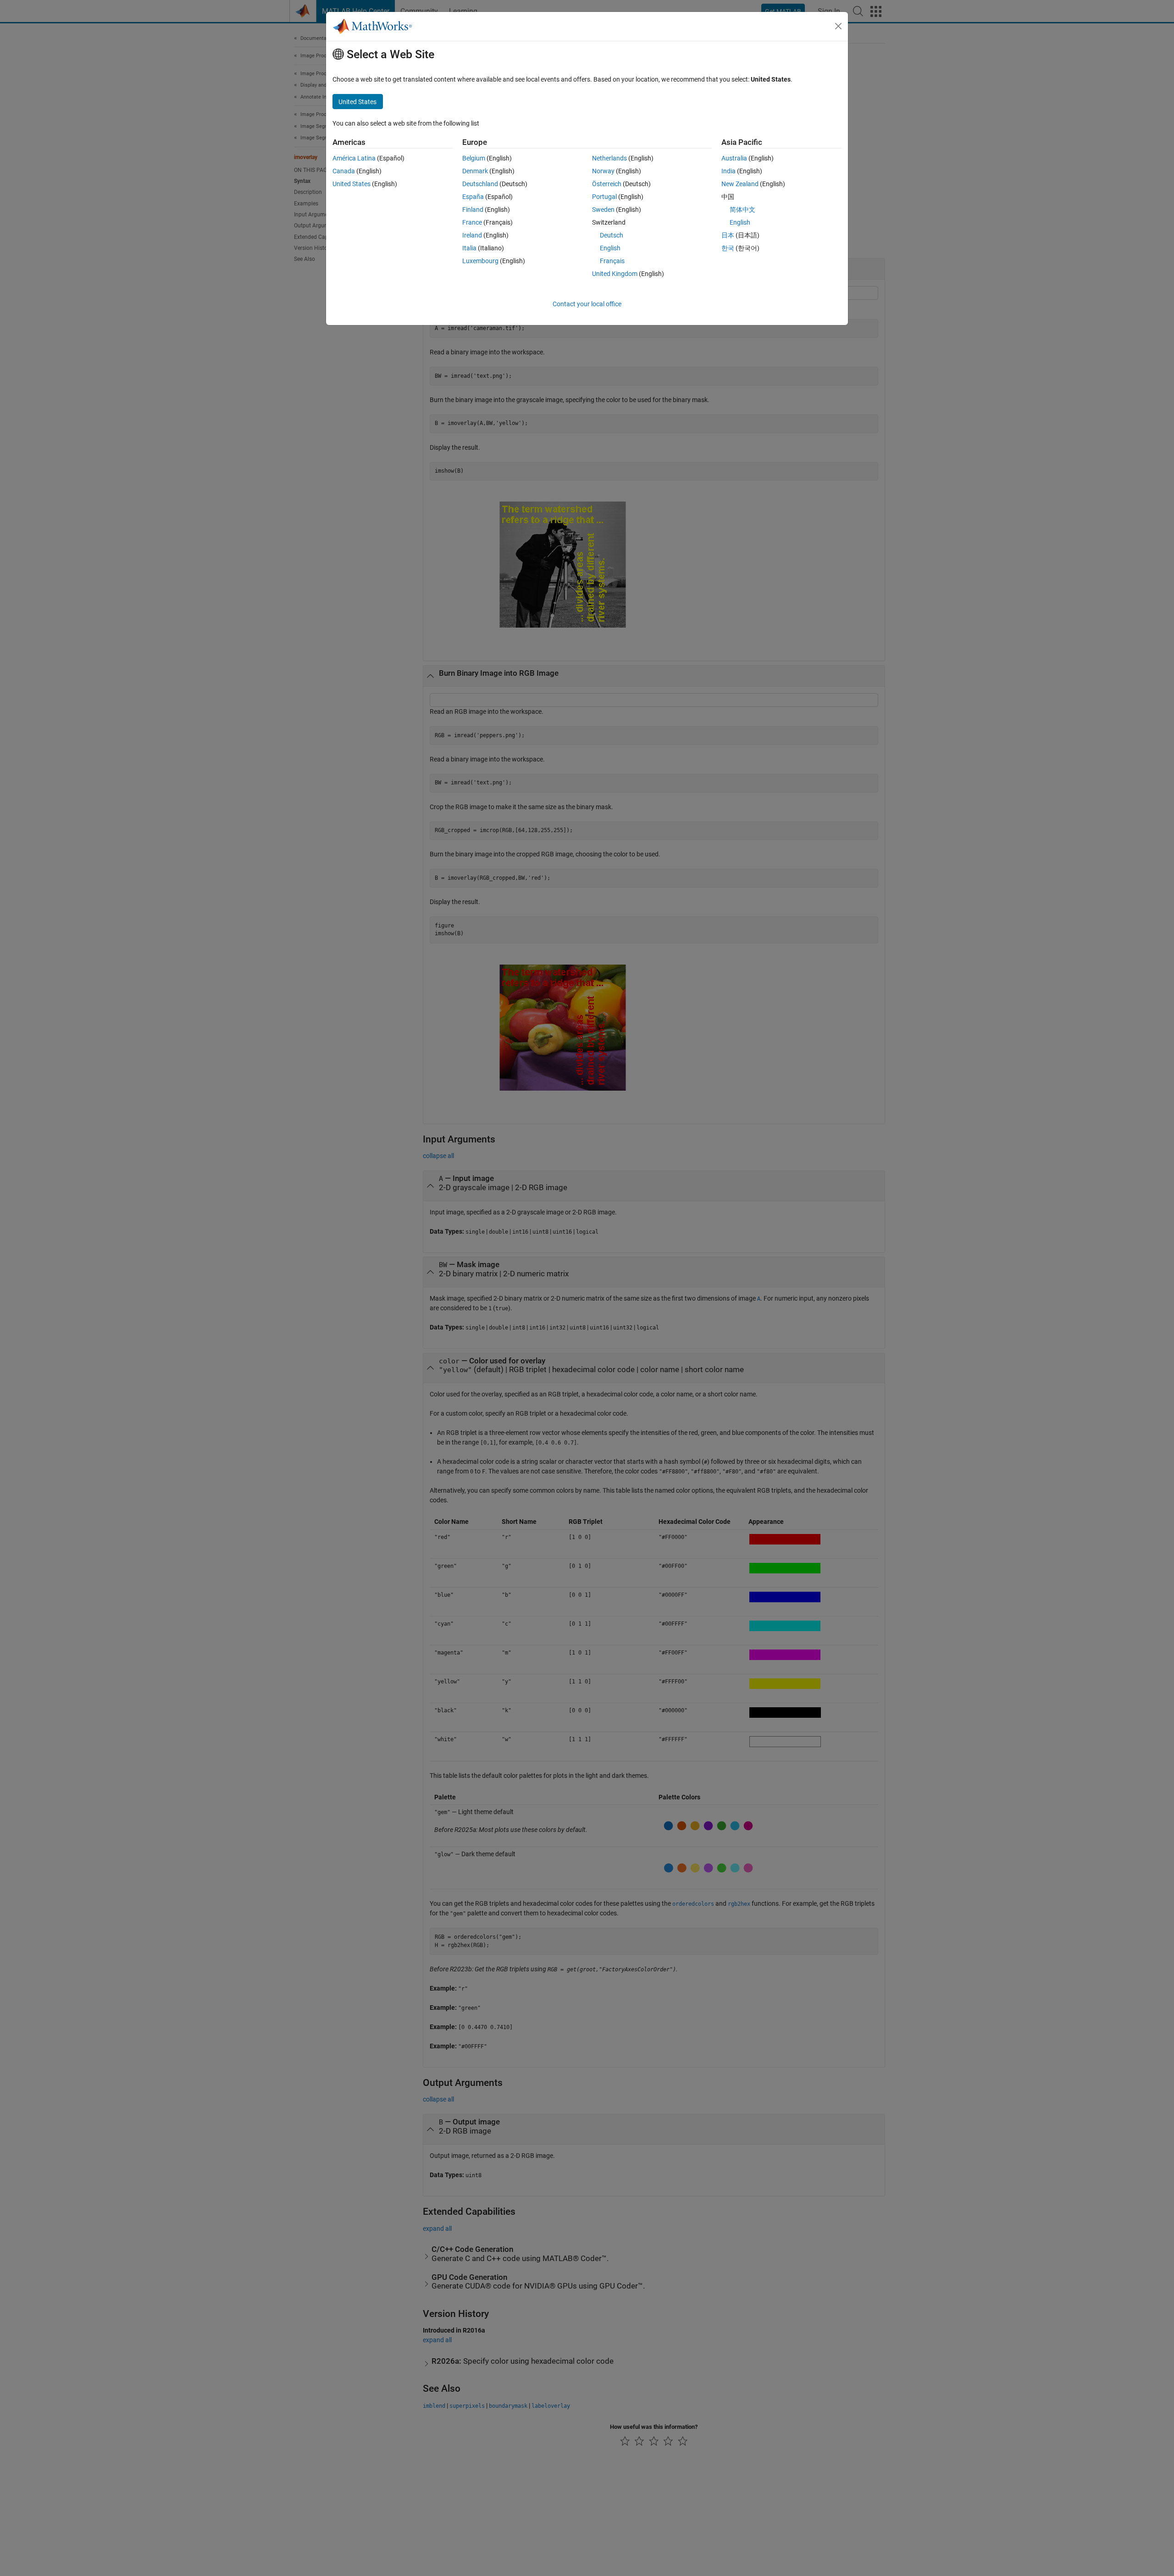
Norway (603, 171)
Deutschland (480, 184)
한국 (728, 248)
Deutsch (612, 235)
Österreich (607, 184)
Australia (734, 158)
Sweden (603, 210)
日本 (728, 235)
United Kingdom (615, 274)
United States (352, 184)
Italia (469, 248)
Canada (344, 171)
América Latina (354, 158)
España (473, 197)
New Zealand (740, 184)
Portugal (604, 197)
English (610, 248)
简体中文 (742, 210)
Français (612, 261)
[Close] (838, 26)
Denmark (475, 171)
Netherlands (609, 158)
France (472, 222)
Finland (473, 210)
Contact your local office (587, 304)
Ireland (472, 235)
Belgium (474, 158)
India (728, 171)
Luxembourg (480, 261)
